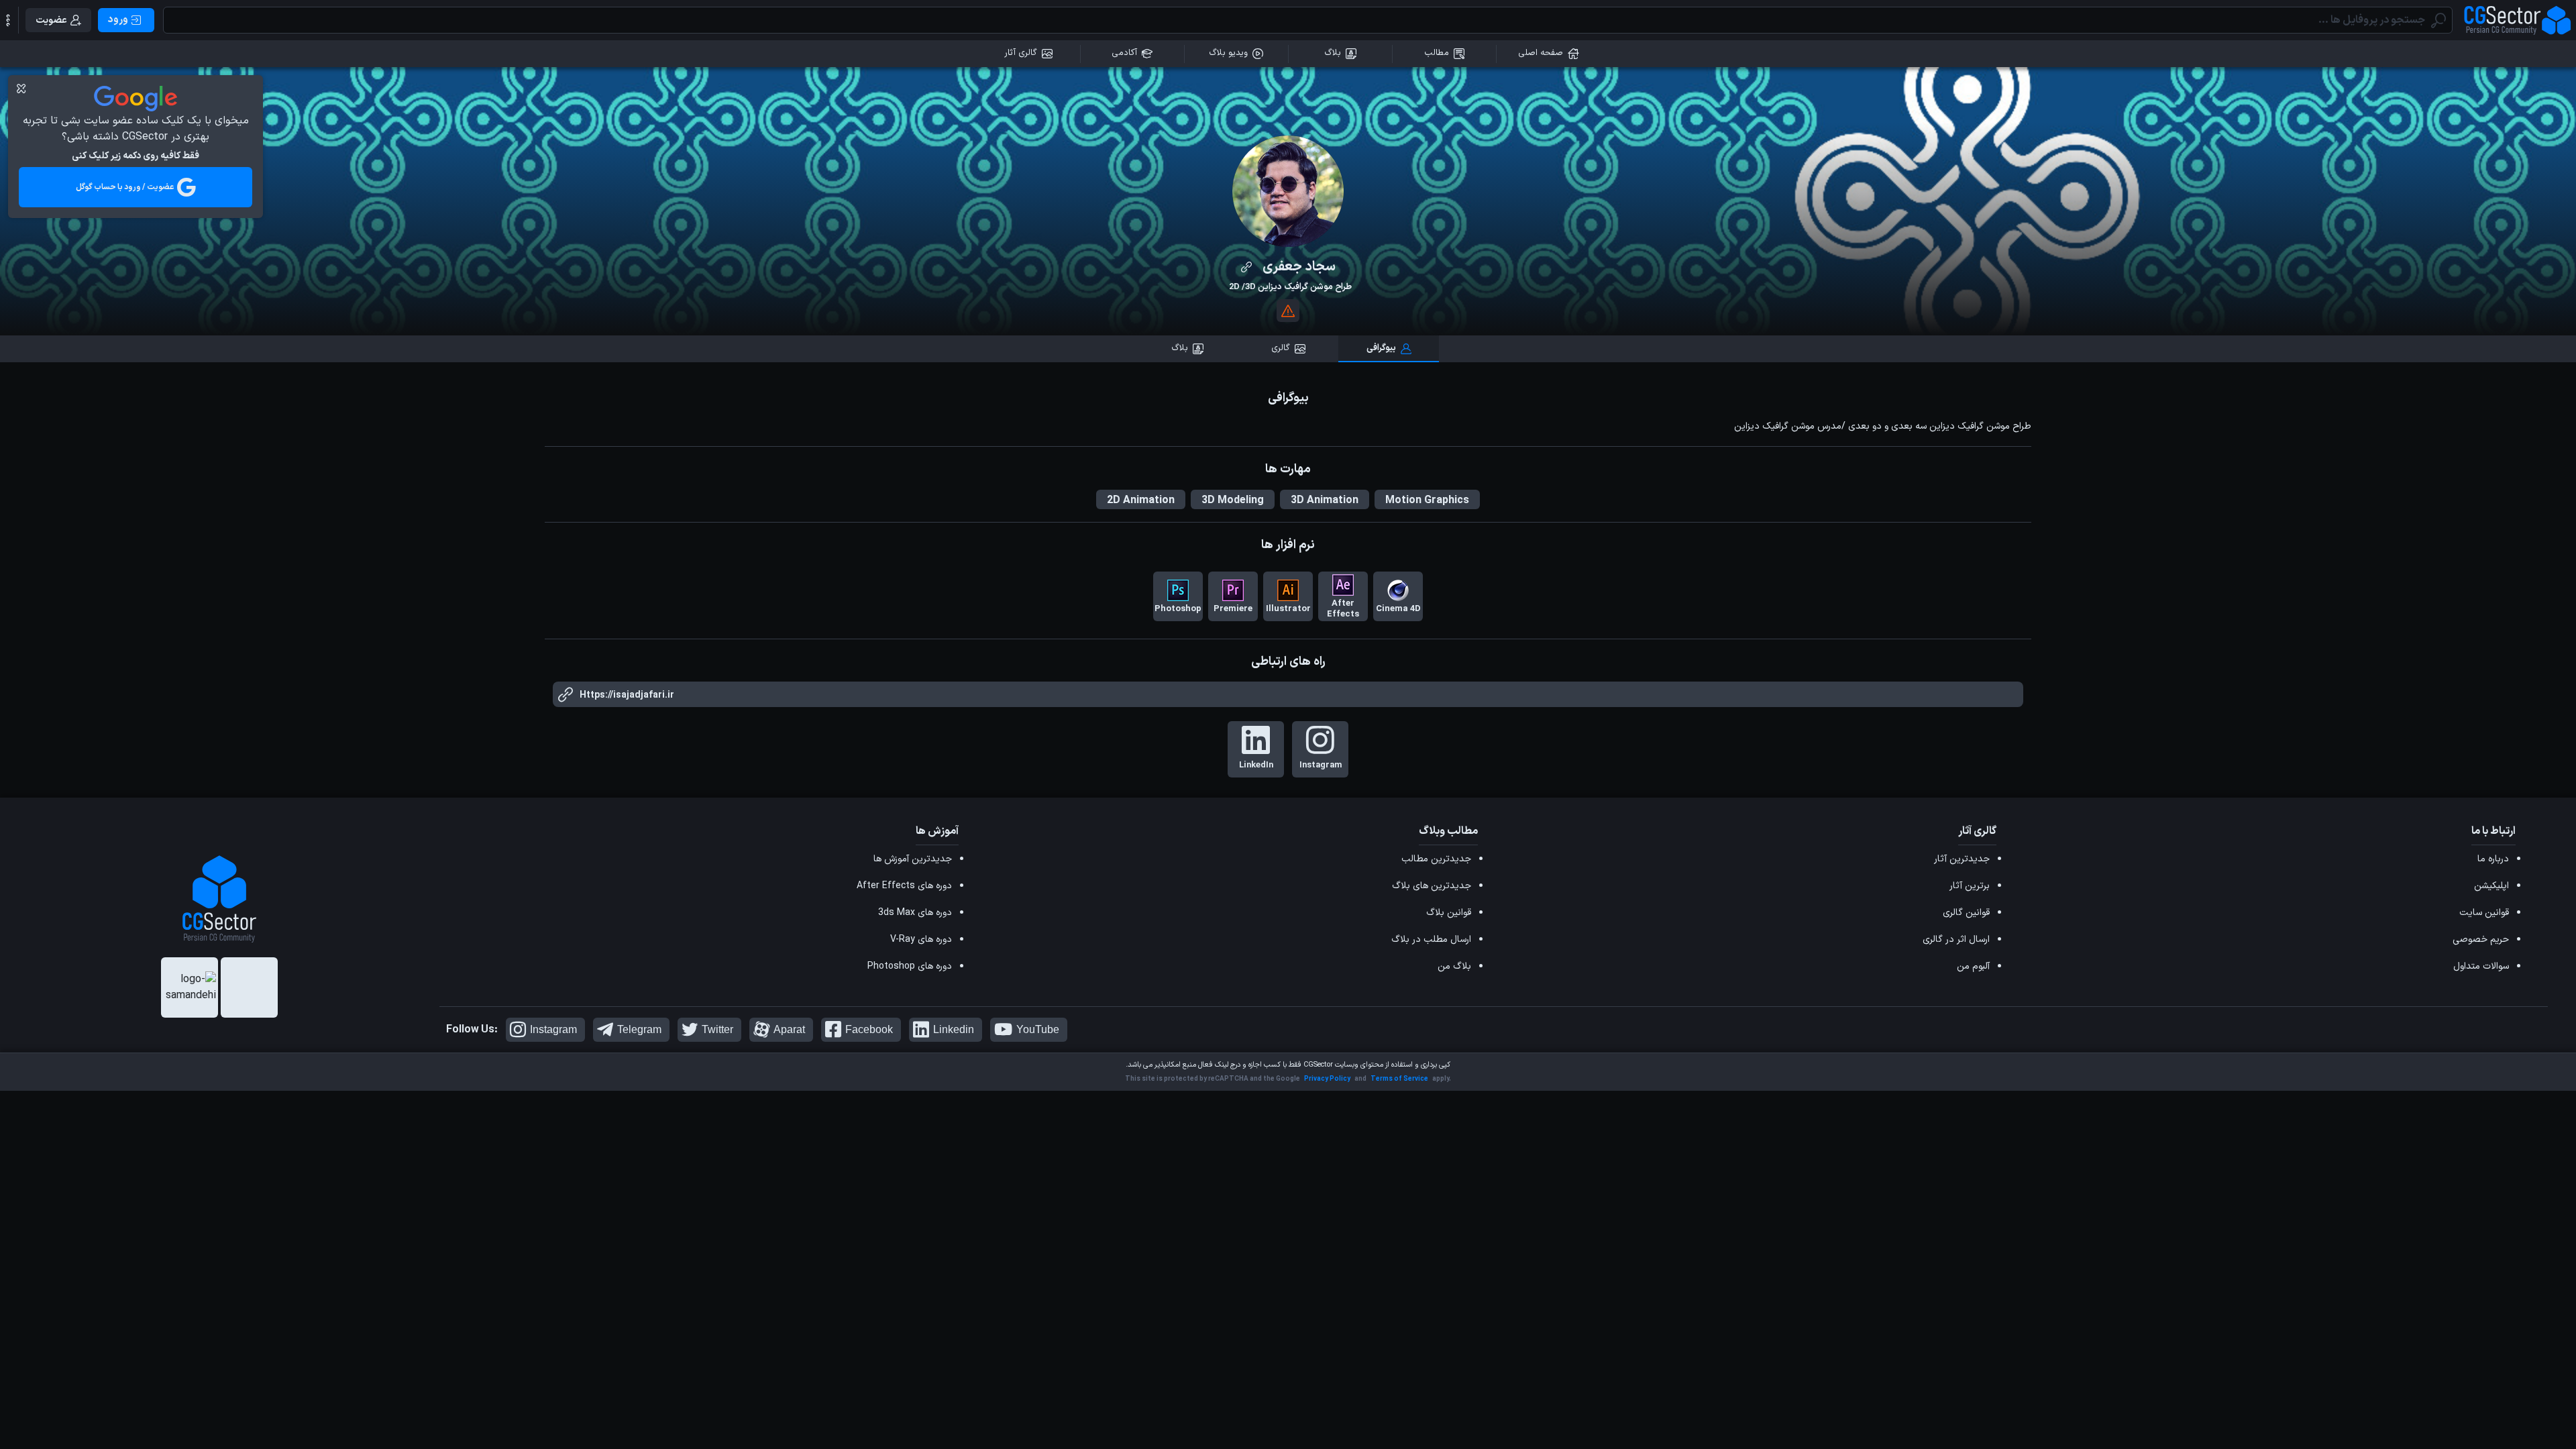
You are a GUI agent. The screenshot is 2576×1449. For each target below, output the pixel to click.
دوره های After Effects (904, 886)
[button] (8, 20)
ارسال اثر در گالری (1956, 940)
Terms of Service (1399, 1079)
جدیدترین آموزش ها (913, 859)
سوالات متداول (2481, 966)
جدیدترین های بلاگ (1432, 886)
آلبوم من (1973, 966)
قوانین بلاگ (1449, 913)
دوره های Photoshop (910, 966)
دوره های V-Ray (921, 940)
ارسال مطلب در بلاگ (1431, 940)
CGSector (1318, 1065)
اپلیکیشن (2491, 886)
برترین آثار (1970, 886)
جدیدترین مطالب (1436, 859)
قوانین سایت (2484, 913)
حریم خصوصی (2481, 940)
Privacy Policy (1327, 1079)
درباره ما (2493, 859)
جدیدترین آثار (1962, 859)
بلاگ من (1454, 966)
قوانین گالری (1966, 913)
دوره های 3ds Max (915, 913)
